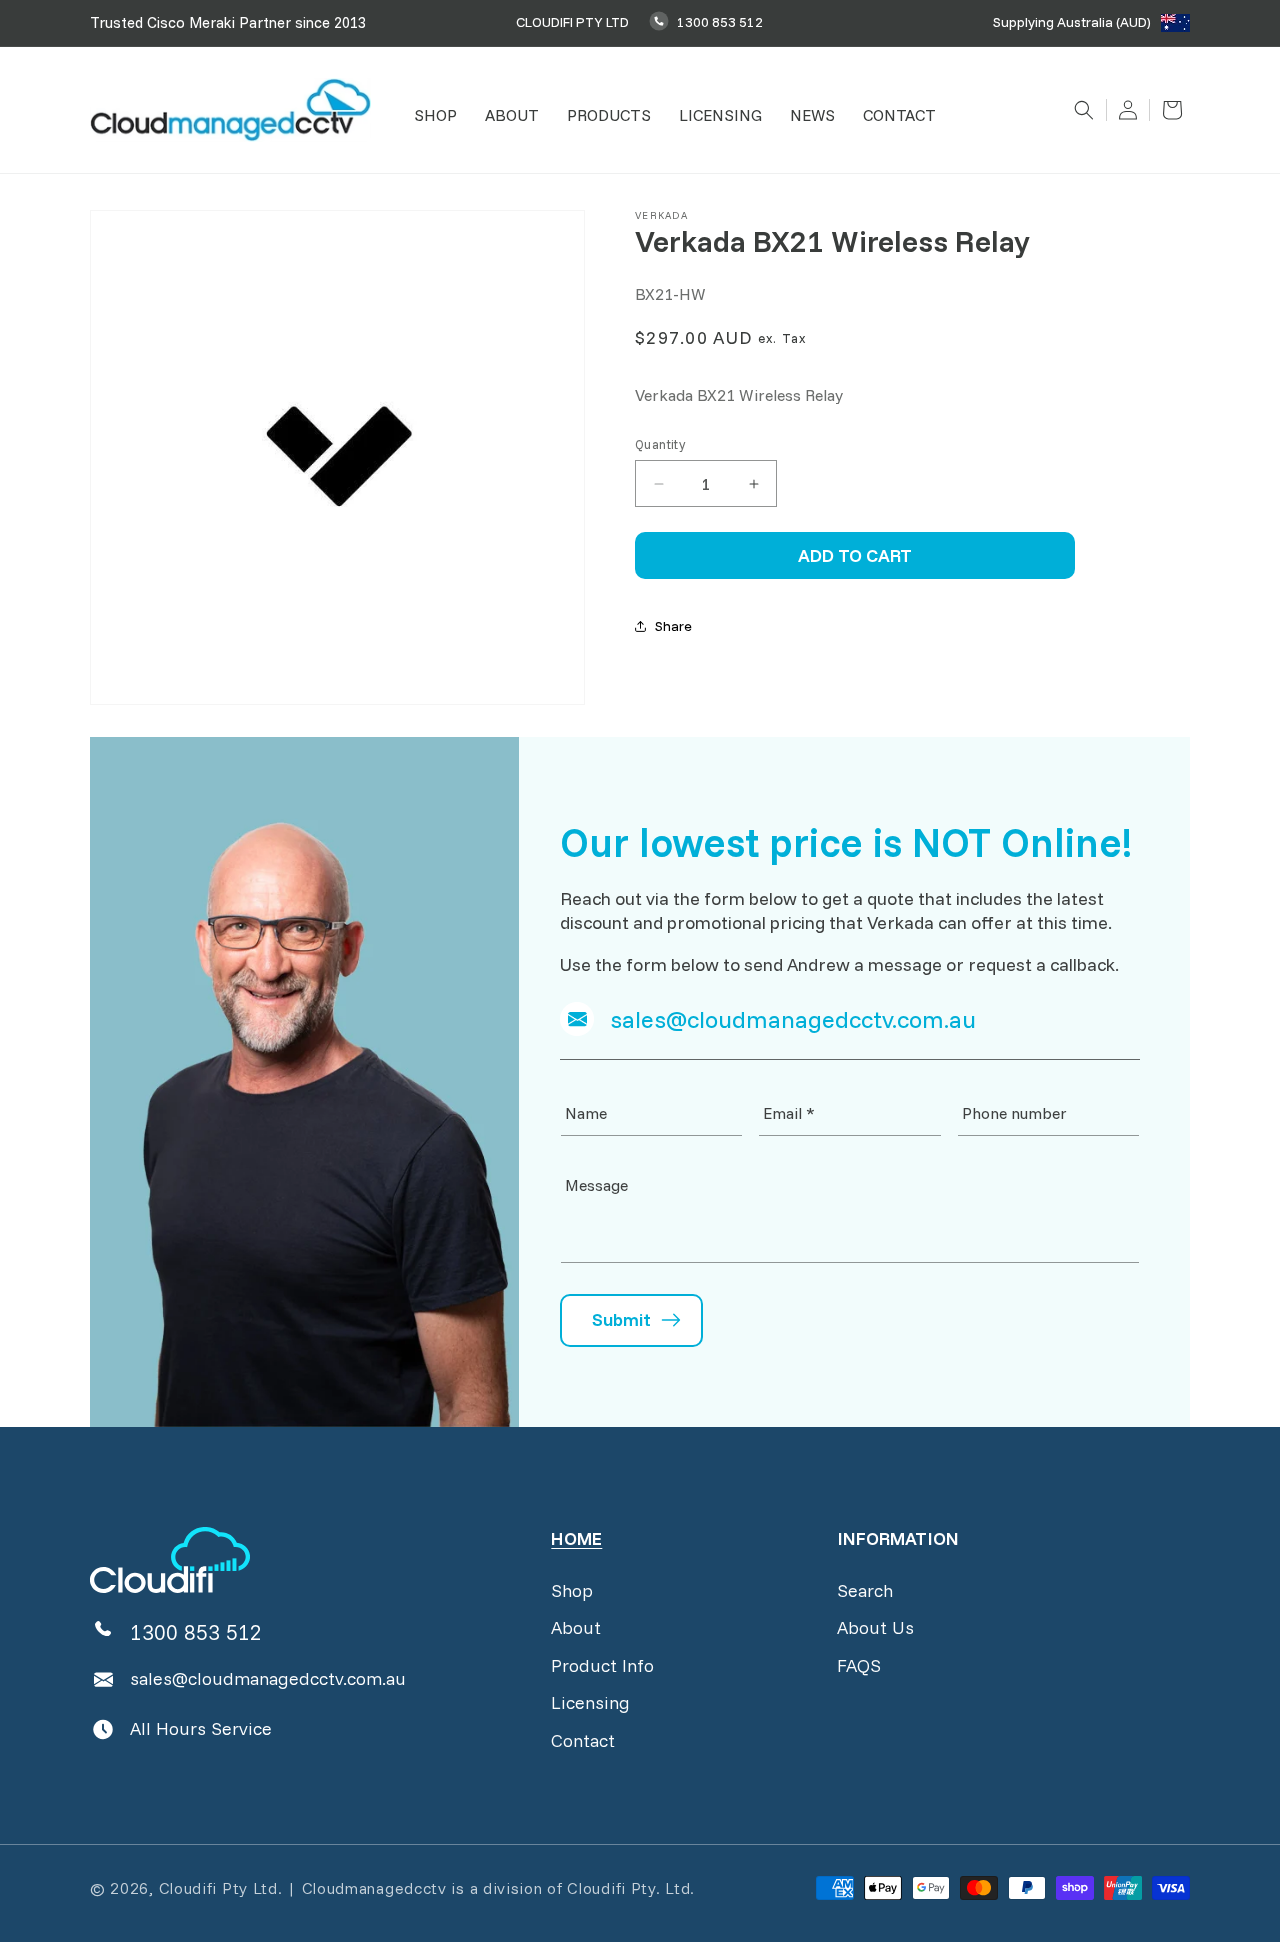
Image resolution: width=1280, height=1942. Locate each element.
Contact (583, 1740)
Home (576, 1538)
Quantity (660, 444)
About (576, 1627)
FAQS (859, 1665)
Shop (572, 1590)
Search (865, 1590)
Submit (621, 1319)
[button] (435, 115)
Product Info (602, 1665)
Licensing (590, 1702)
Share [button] (673, 626)
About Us (875, 1627)
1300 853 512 (720, 22)
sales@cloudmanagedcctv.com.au (268, 1678)
